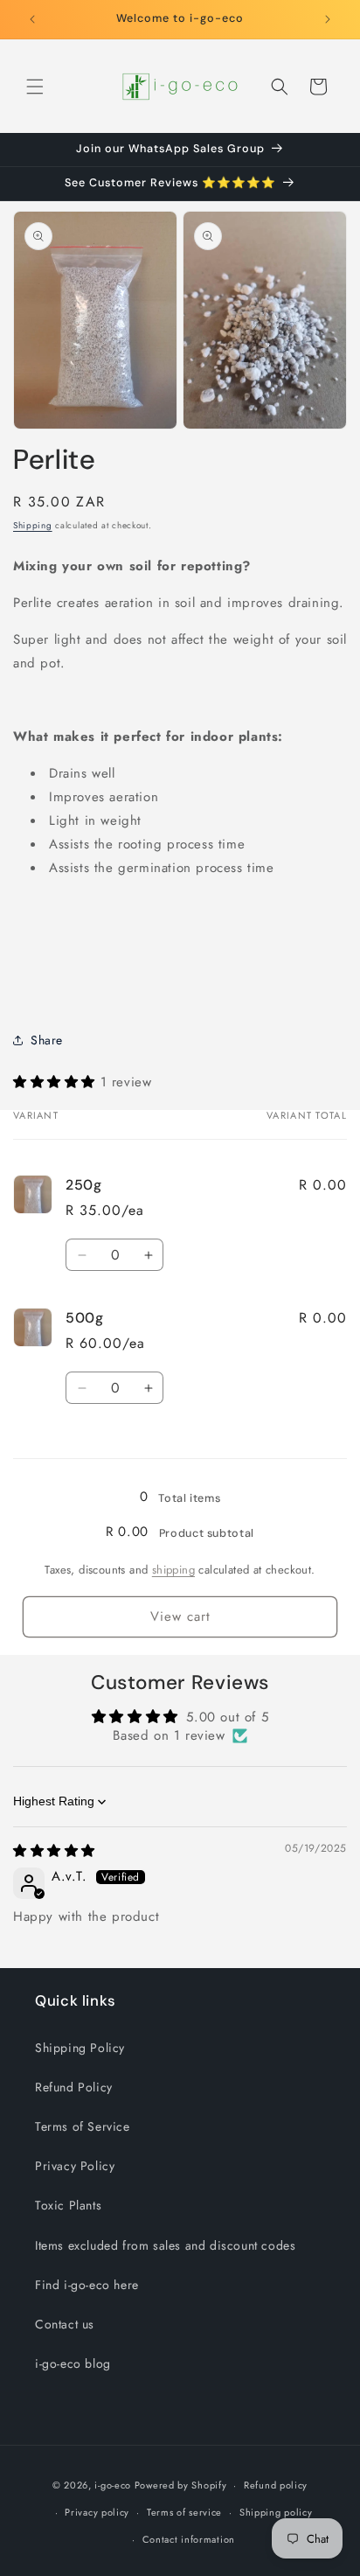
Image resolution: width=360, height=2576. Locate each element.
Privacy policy (97, 2512)
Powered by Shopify (181, 2485)
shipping (173, 1570)
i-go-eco (113, 2485)
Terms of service (184, 2512)
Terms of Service (83, 2126)
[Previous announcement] (32, 19)
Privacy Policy (75, 2166)
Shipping (33, 525)
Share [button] (47, 1040)
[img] (54, 1851)
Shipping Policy (80, 2048)
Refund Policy (74, 2087)
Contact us (65, 2324)
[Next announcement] (328, 19)
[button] (35, 87)
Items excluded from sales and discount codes (165, 2245)
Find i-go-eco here (87, 2285)
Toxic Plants (68, 2205)
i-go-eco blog (73, 2363)
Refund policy (276, 2485)
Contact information (189, 2539)
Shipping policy (276, 2512)
